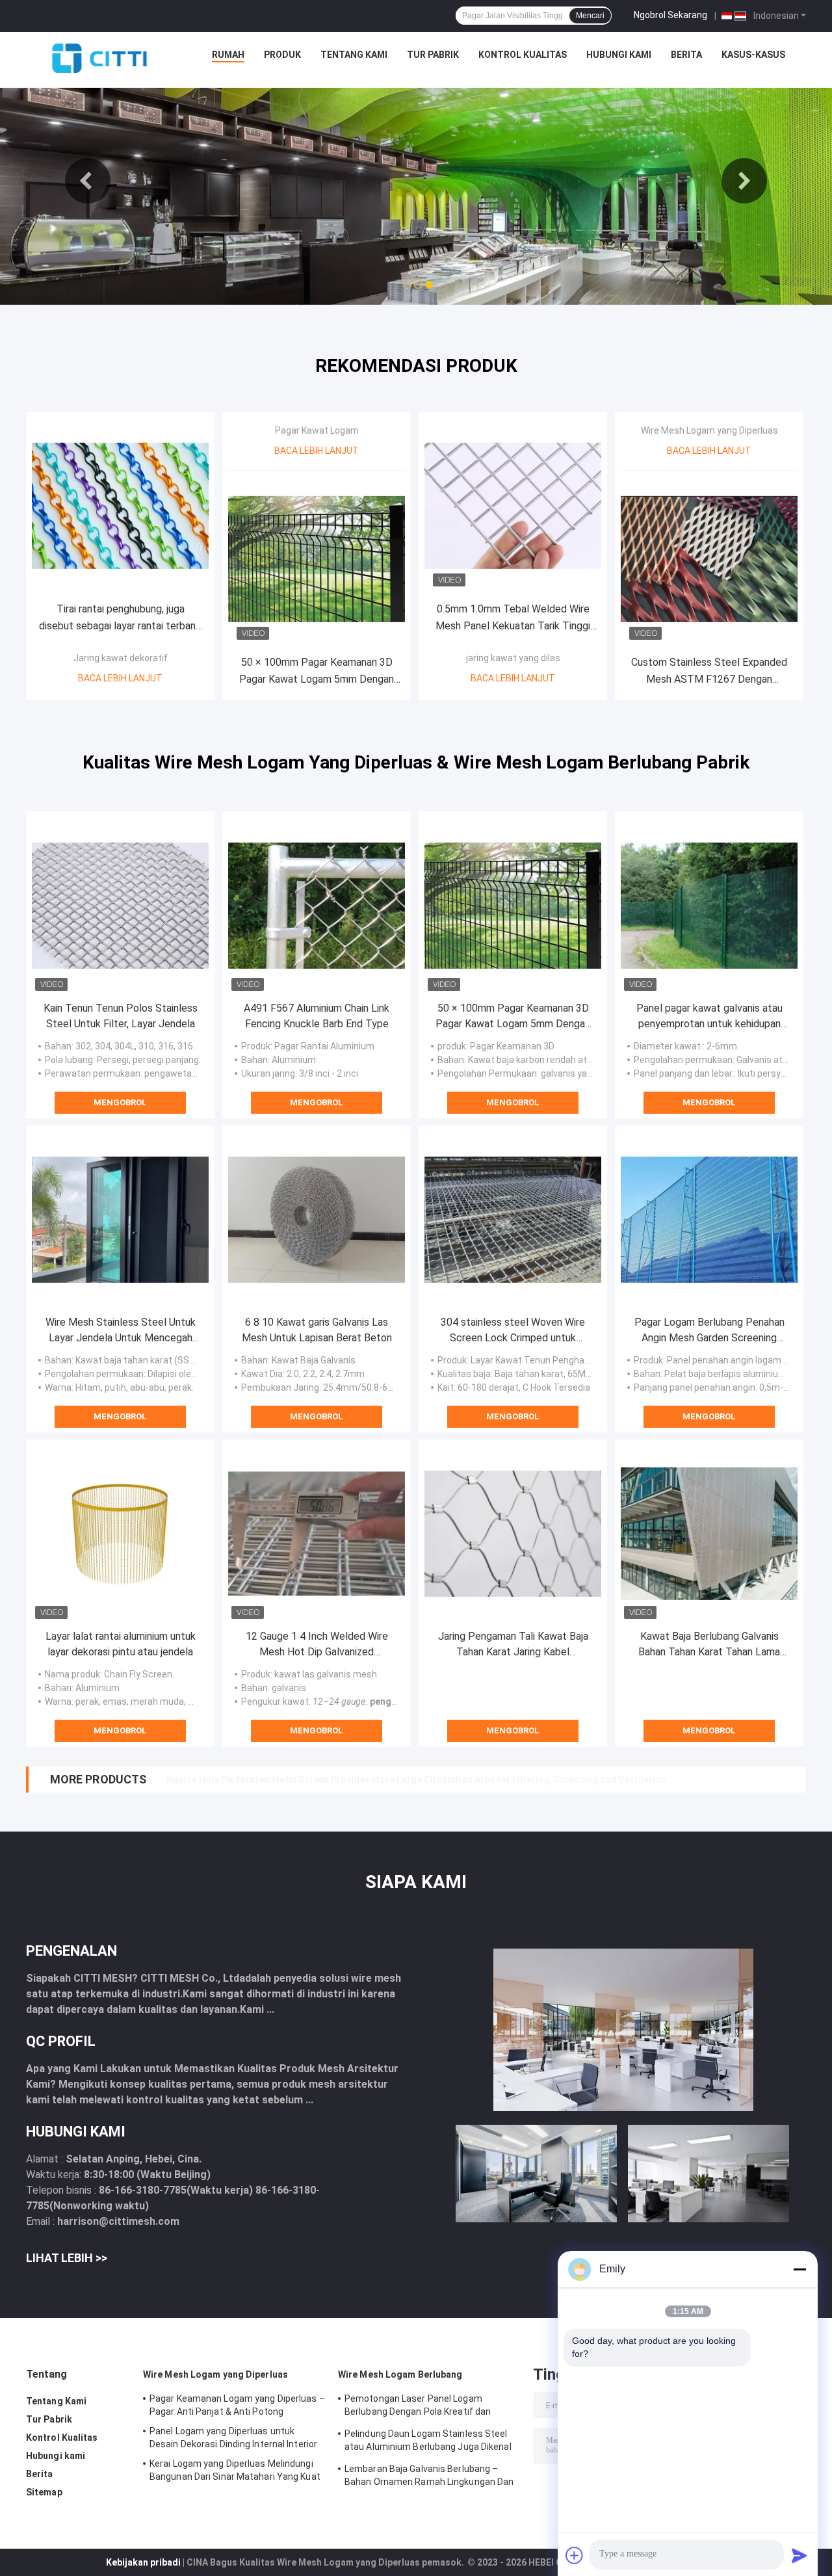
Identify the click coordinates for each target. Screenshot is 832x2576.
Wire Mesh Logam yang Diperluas (709, 430)
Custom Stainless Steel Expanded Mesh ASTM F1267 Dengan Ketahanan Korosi (709, 672)
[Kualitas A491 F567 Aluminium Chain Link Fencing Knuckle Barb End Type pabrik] (317, 906)
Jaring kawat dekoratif (121, 658)
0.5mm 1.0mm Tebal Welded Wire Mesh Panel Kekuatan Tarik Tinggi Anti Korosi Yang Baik (513, 619)
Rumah (228, 55)
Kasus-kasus (753, 55)
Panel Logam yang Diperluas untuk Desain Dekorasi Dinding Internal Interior (233, 2438)
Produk (282, 55)
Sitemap (44, 2492)
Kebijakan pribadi (143, 2562)
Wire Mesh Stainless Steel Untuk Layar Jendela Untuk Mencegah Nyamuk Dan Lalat (121, 1331)
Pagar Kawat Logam (317, 430)
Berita (686, 55)
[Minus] (799, 2269)
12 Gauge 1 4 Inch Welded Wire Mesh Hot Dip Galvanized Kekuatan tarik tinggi (317, 1645)
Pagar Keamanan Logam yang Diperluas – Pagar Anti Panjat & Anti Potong (237, 2405)
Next (744, 181)
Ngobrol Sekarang (670, 15)
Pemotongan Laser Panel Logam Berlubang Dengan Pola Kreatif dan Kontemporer (418, 2407)
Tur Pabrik (433, 55)
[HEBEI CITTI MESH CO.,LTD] (99, 58)
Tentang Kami (354, 55)
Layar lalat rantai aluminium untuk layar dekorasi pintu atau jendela (121, 1644)
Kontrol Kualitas (523, 55)
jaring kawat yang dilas (513, 658)
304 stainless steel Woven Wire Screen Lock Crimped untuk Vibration (513, 1331)
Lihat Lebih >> (67, 2258)
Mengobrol (120, 1102)
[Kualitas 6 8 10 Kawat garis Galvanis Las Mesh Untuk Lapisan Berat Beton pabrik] (317, 1220)
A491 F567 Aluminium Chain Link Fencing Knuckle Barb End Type (317, 1016)
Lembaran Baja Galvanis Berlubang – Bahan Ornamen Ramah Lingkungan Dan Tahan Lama (429, 2477)
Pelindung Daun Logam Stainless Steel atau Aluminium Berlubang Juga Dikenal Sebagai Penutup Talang (428, 2442)
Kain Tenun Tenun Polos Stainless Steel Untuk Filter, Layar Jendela (121, 1016)
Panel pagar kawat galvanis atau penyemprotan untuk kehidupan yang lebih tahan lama (709, 1017)
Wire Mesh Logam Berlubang (400, 2374)
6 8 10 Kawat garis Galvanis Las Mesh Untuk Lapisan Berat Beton (317, 1330)
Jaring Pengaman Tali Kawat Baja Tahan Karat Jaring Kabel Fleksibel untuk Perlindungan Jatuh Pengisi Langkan (513, 1645)
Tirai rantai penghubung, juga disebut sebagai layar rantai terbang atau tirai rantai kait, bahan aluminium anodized (120, 619)
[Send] (799, 2555)
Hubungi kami (619, 55)
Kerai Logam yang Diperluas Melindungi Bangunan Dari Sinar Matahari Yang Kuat (235, 2470)
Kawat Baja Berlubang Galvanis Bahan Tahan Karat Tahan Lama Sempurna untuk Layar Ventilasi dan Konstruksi (709, 1645)
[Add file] (575, 2555)
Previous (88, 181)
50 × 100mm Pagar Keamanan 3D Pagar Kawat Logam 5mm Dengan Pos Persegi (317, 672)
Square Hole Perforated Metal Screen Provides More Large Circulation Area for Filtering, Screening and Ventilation (416, 1780)
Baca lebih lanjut (120, 678)
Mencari (590, 16)
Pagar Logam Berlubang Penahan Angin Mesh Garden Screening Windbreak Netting (709, 1331)
